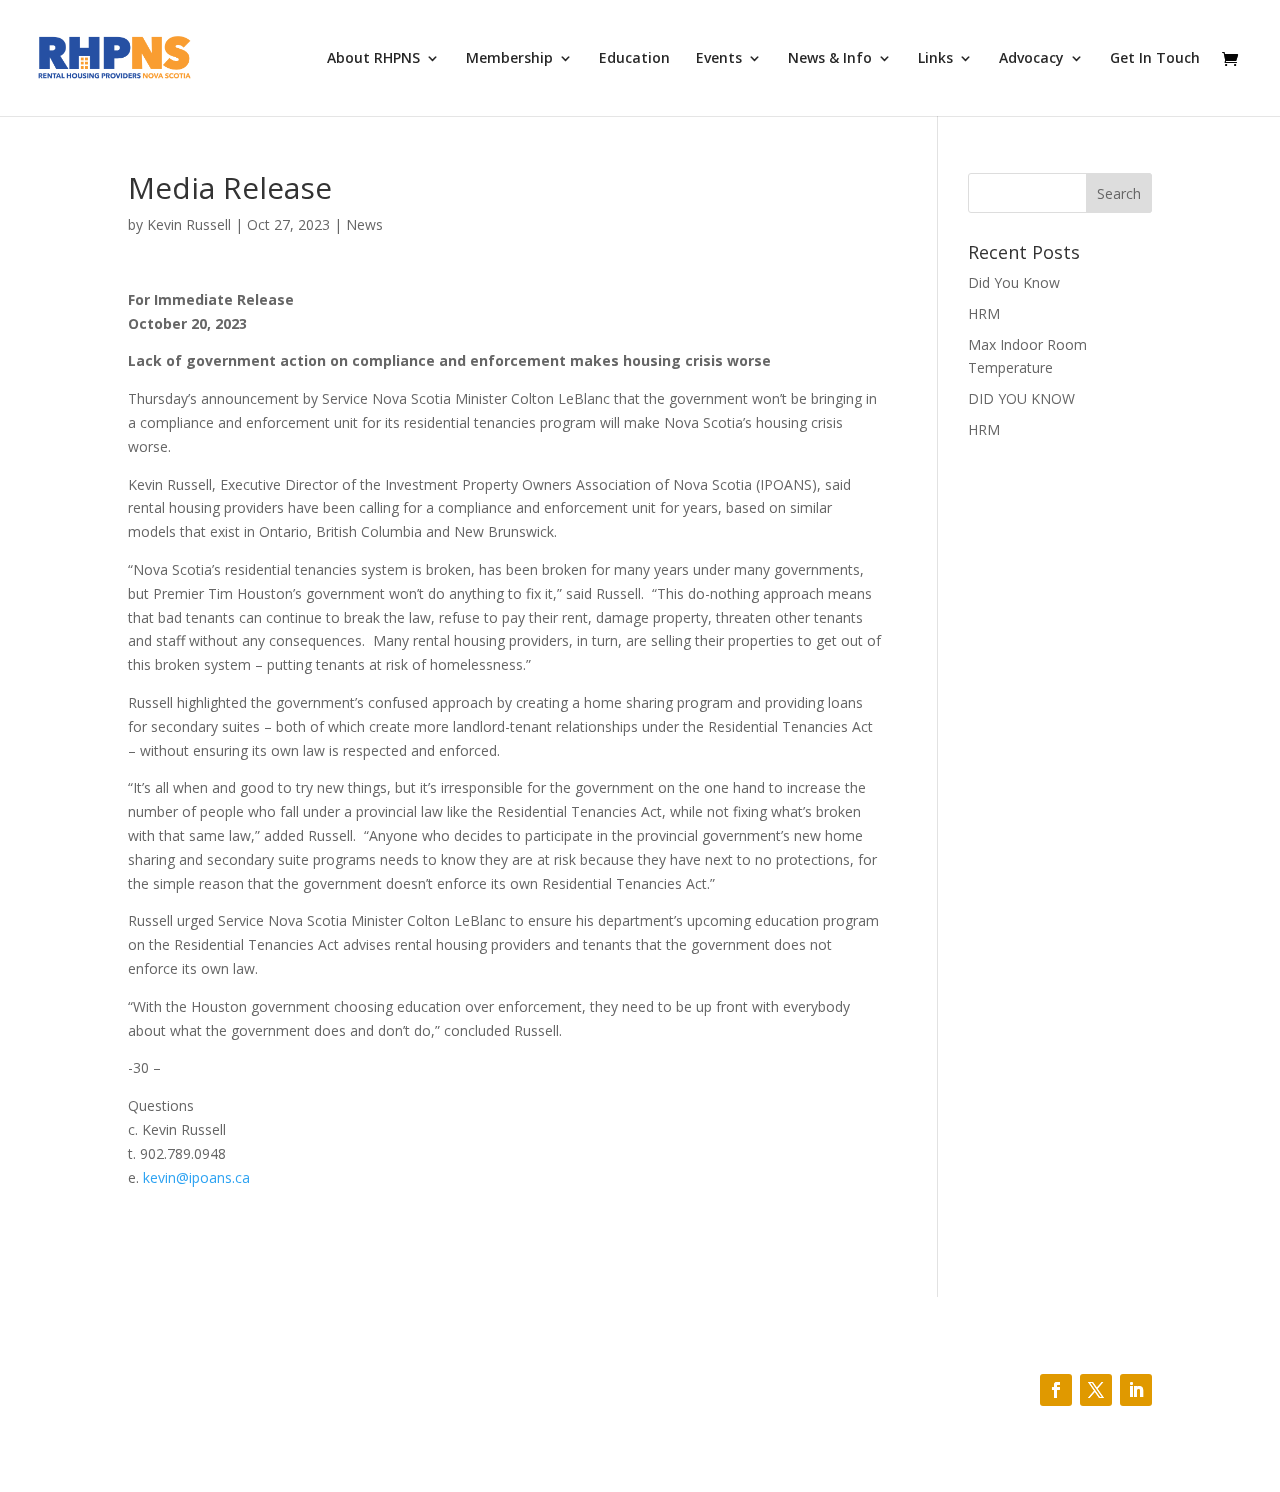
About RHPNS (373, 59)
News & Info (830, 59)
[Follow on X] (1096, 1390)
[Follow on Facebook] (1056, 1390)
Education (634, 59)
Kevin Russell (189, 224)
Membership (509, 59)
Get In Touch (1155, 59)
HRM (984, 313)
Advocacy (1031, 59)
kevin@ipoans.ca (196, 1177)
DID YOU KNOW (1021, 398)
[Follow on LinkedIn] (1136, 1390)
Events (719, 59)
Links (935, 59)
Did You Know (1014, 282)
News (364, 224)
